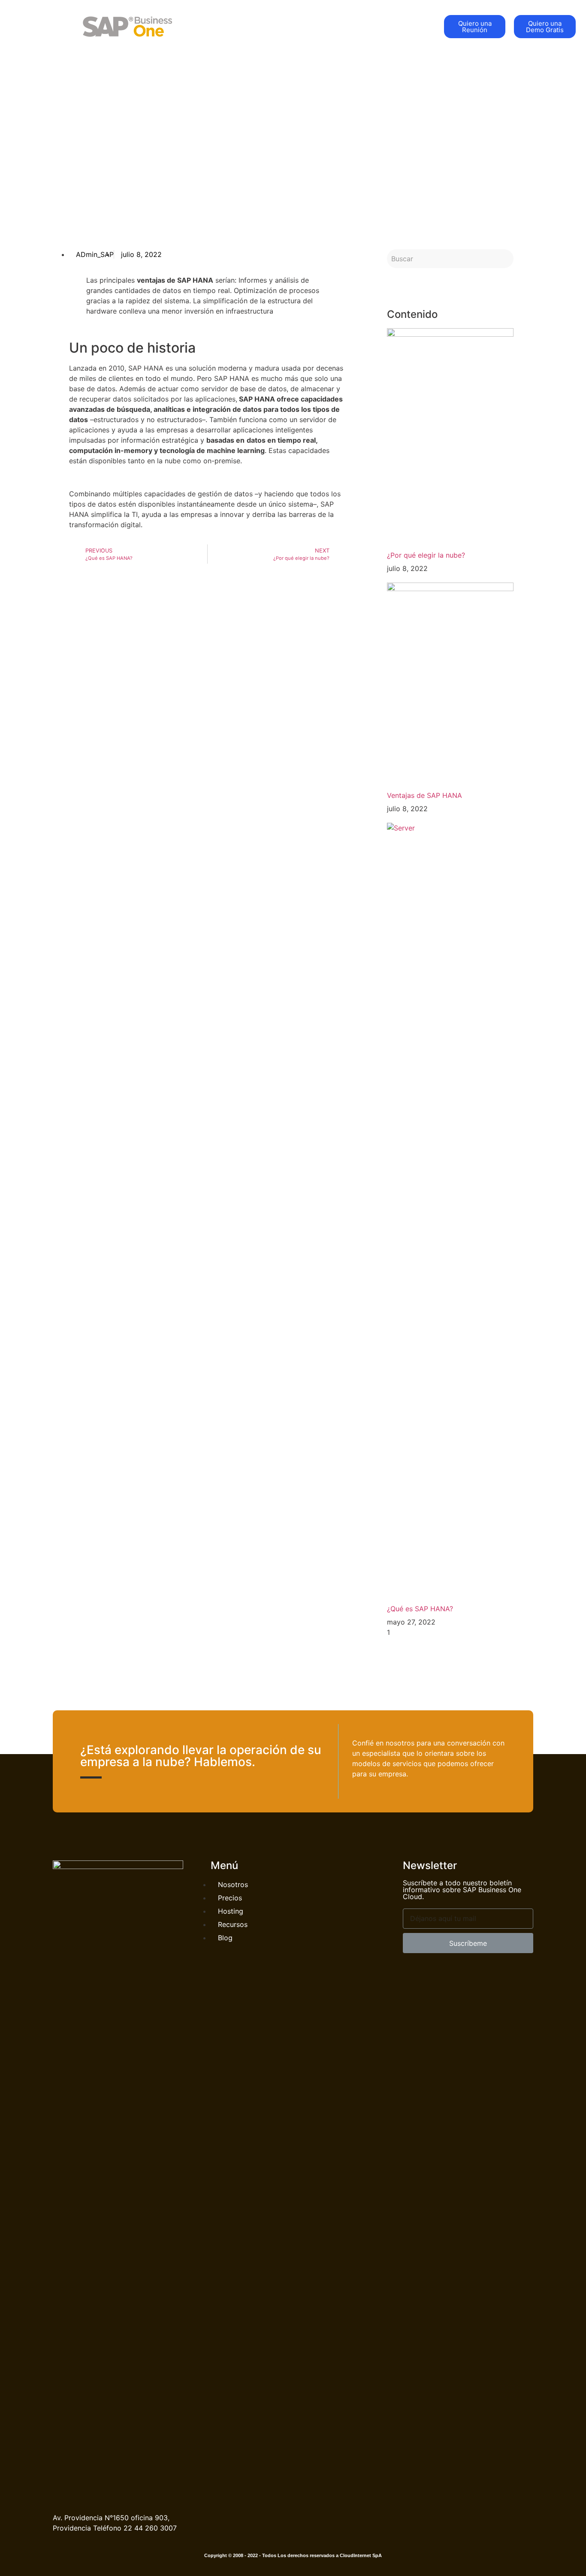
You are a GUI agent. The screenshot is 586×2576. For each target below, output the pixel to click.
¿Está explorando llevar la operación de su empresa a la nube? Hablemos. (201, 1756)
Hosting (418, 26)
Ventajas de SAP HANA (424, 795)
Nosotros (338, 26)
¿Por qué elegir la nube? (426, 555)
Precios (379, 26)
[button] (475, 27)
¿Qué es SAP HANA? (420, 1609)
